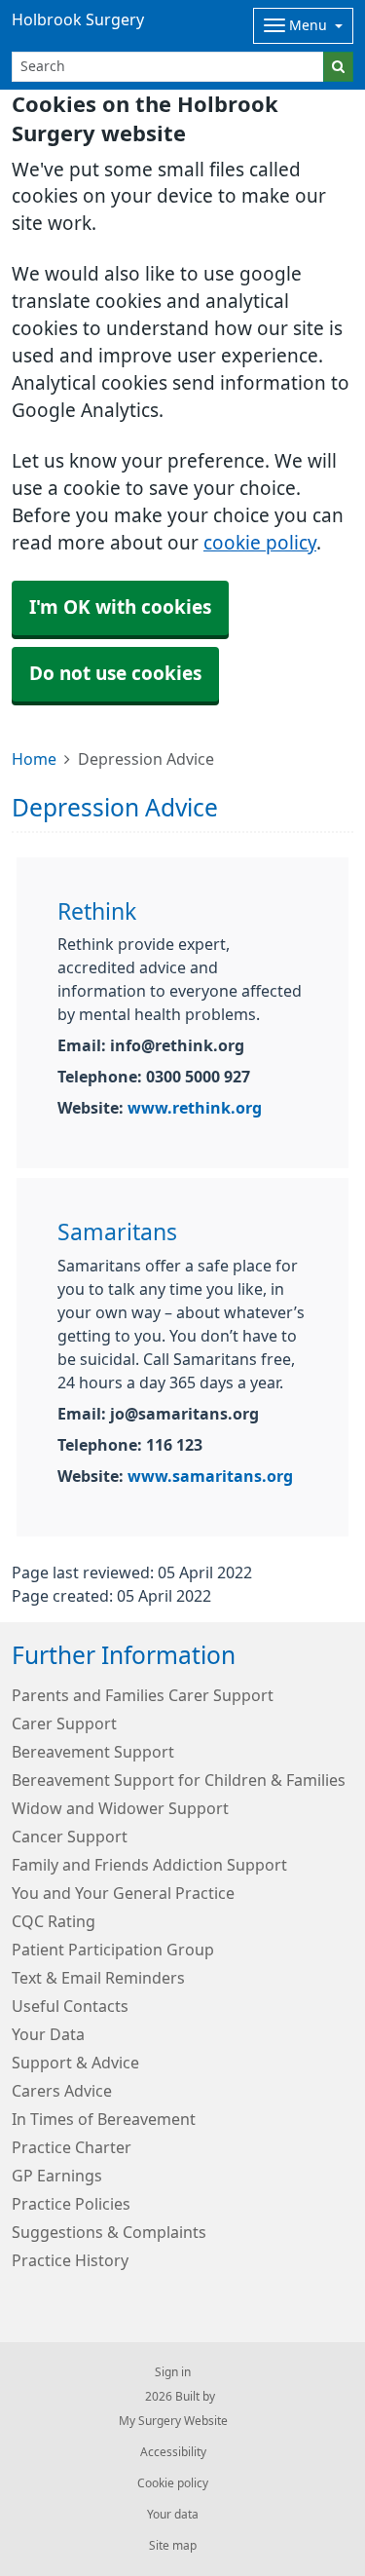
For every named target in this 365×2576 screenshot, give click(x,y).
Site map (173, 2546)
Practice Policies (71, 2204)
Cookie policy (173, 2483)
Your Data (48, 2034)
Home (34, 759)
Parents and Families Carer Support (143, 1695)
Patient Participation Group (113, 1950)
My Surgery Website (173, 2421)
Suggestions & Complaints (109, 2232)
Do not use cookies (115, 674)
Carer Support (64, 1724)
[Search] (338, 67)
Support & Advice (75, 2063)
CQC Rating (54, 1921)
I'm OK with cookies (120, 607)
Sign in (173, 2372)
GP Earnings (57, 2176)
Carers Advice (62, 2091)
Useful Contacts (70, 2006)
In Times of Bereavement (104, 2119)
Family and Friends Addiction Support (149, 1865)
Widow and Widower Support (120, 1808)
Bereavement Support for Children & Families (179, 1780)
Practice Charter (72, 2147)
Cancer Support (70, 1837)
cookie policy (260, 543)
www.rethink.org (195, 1108)
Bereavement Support (93, 1752)
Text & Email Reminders (98, 1978)
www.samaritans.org (210, 1476)
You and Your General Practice (123, 1893)
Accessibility (173, 2452)
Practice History (70, 2260)
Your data (173, 2515)
